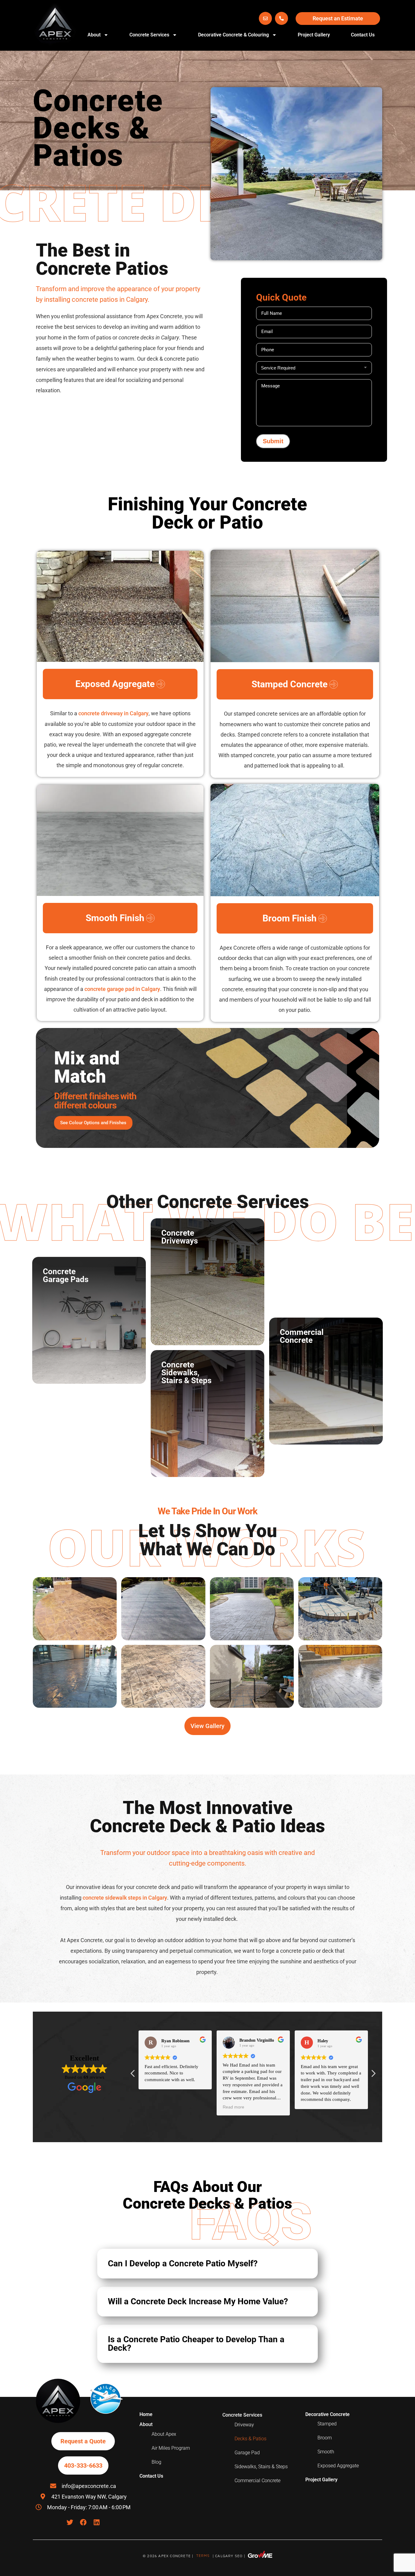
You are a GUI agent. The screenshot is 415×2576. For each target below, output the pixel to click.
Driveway (244, 2425)
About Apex (164, 2434)
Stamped (327, 2424)
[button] (207, 2264)
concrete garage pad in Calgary (122, 989)
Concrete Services (149, 35)
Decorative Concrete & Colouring (233, 35)
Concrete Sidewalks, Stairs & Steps (207, 1414)
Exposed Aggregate (338, 2466)
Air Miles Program (171, 2448)
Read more (233, 2107)
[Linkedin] (97, 2522)
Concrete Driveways (207, 1282)
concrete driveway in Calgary (113, 713)
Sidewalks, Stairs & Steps (261, 2467)
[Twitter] (70, 2522)
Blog (156, 2462)
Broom (325, 2438)
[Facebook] (83, 2522)
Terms (204, 2556)
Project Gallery (314, 35)
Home (146, 2414)
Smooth (326, 2452)
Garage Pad (247, 2453)
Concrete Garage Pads (89, 1320)
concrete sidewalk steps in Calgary (125, 1898)
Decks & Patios (250, 2439)
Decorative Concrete (328, 2414)
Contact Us (363, 35)
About (94, 35)
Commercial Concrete (326, 1381)
